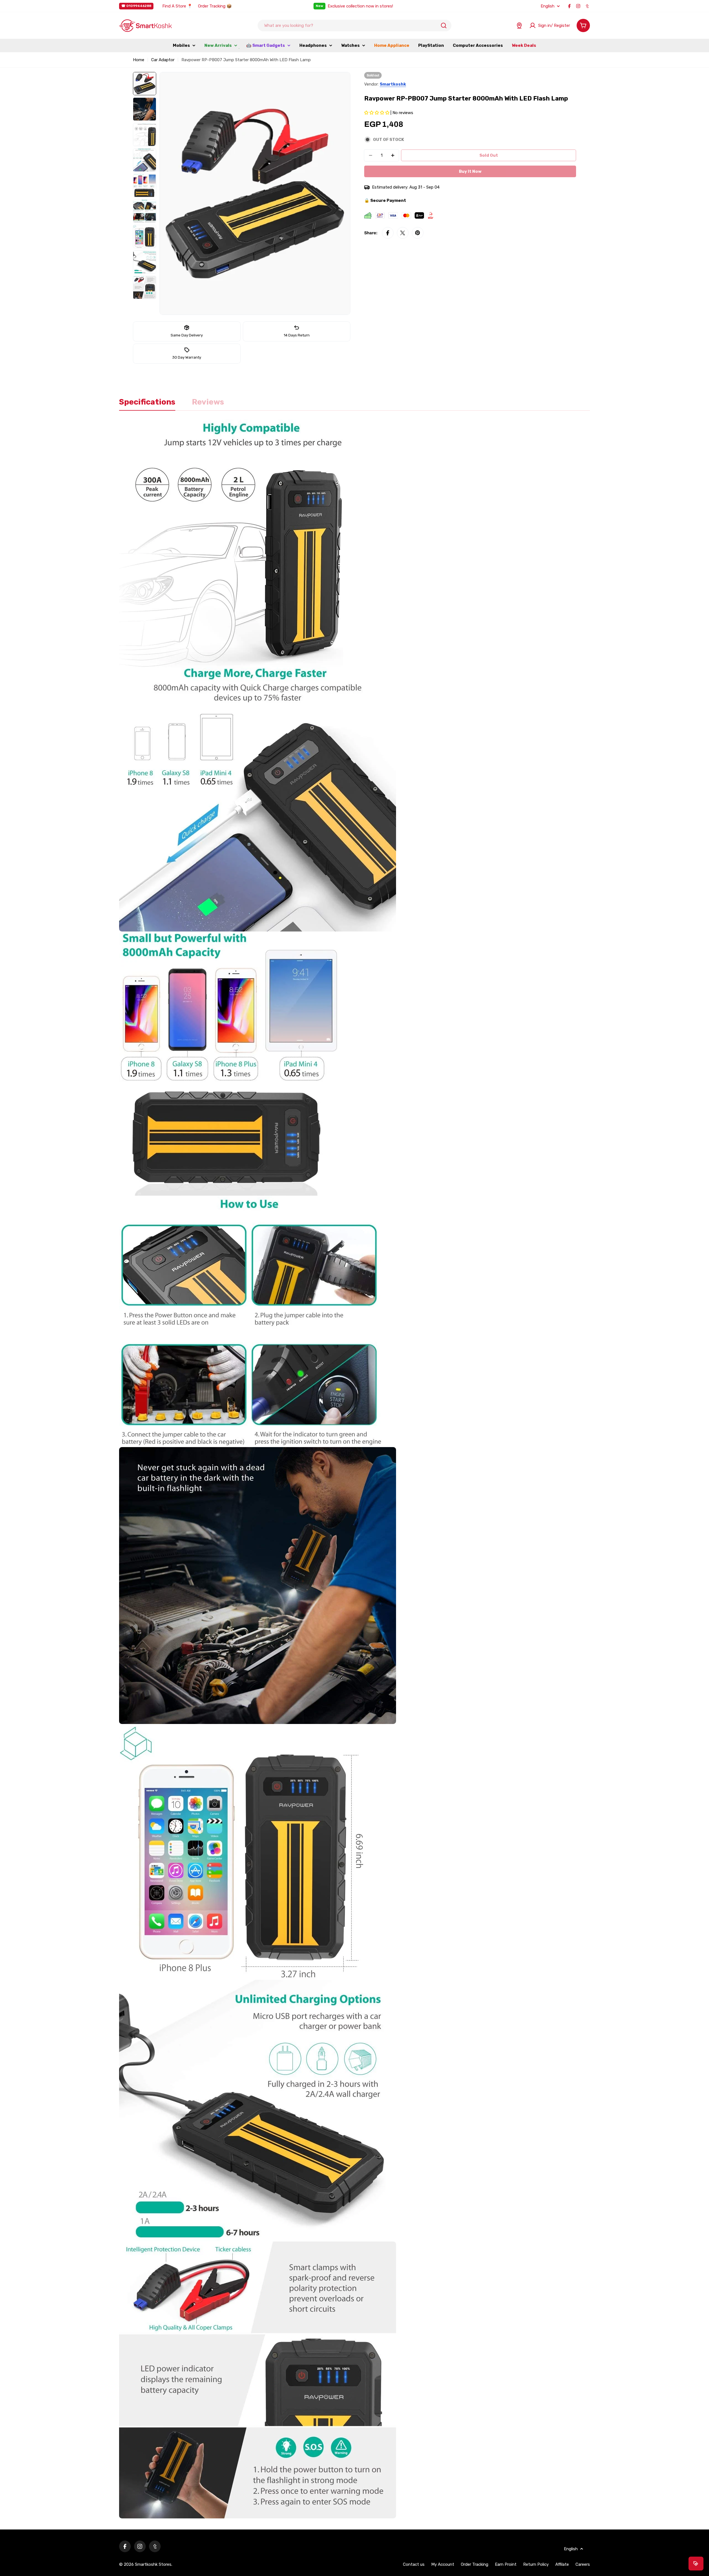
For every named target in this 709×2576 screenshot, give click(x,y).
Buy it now (470, 171)
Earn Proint (506, 2564)
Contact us (414, 2564)
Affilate (562, 2564)
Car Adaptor (163, 60)
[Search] (444, 25)
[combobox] (354, 25)
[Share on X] (403, 233)
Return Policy (536, 2564)
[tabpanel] (354, 1469)
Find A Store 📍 (177, 6)
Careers (583, 2564)
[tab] (147, 404)
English (548, 6)
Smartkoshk (393, 84)
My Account (443, 2564)
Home (139, 60)
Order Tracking (475, 2564)
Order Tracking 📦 (215, 6)
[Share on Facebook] (388, 233)
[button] (377, 113)
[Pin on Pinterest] (418, 233)
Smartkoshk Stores (153, 2564)
